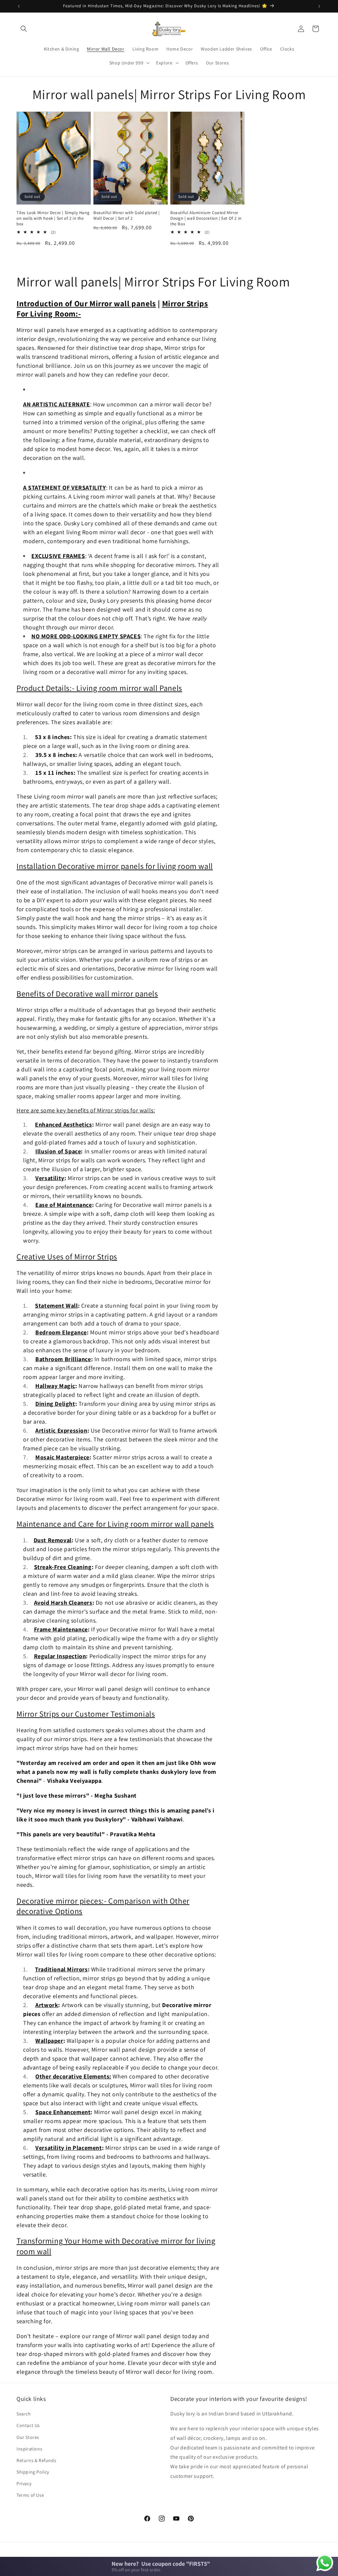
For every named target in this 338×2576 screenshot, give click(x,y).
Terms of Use (30, 2495)
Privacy (24, 2483)
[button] (24, 29)
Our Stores (28, 2437)
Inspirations (29, 2449)
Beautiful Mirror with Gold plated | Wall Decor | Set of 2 (127, 216)
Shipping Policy (33, 2472)
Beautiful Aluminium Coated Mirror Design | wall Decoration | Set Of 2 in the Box (206, 218)
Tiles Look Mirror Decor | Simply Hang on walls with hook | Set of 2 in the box (53, 218)
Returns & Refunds (36, 2460)
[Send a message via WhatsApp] (325, 2563)
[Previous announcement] (19, 6)
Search (24, 2414)
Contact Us (28, 2425)
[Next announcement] (319, 6)
